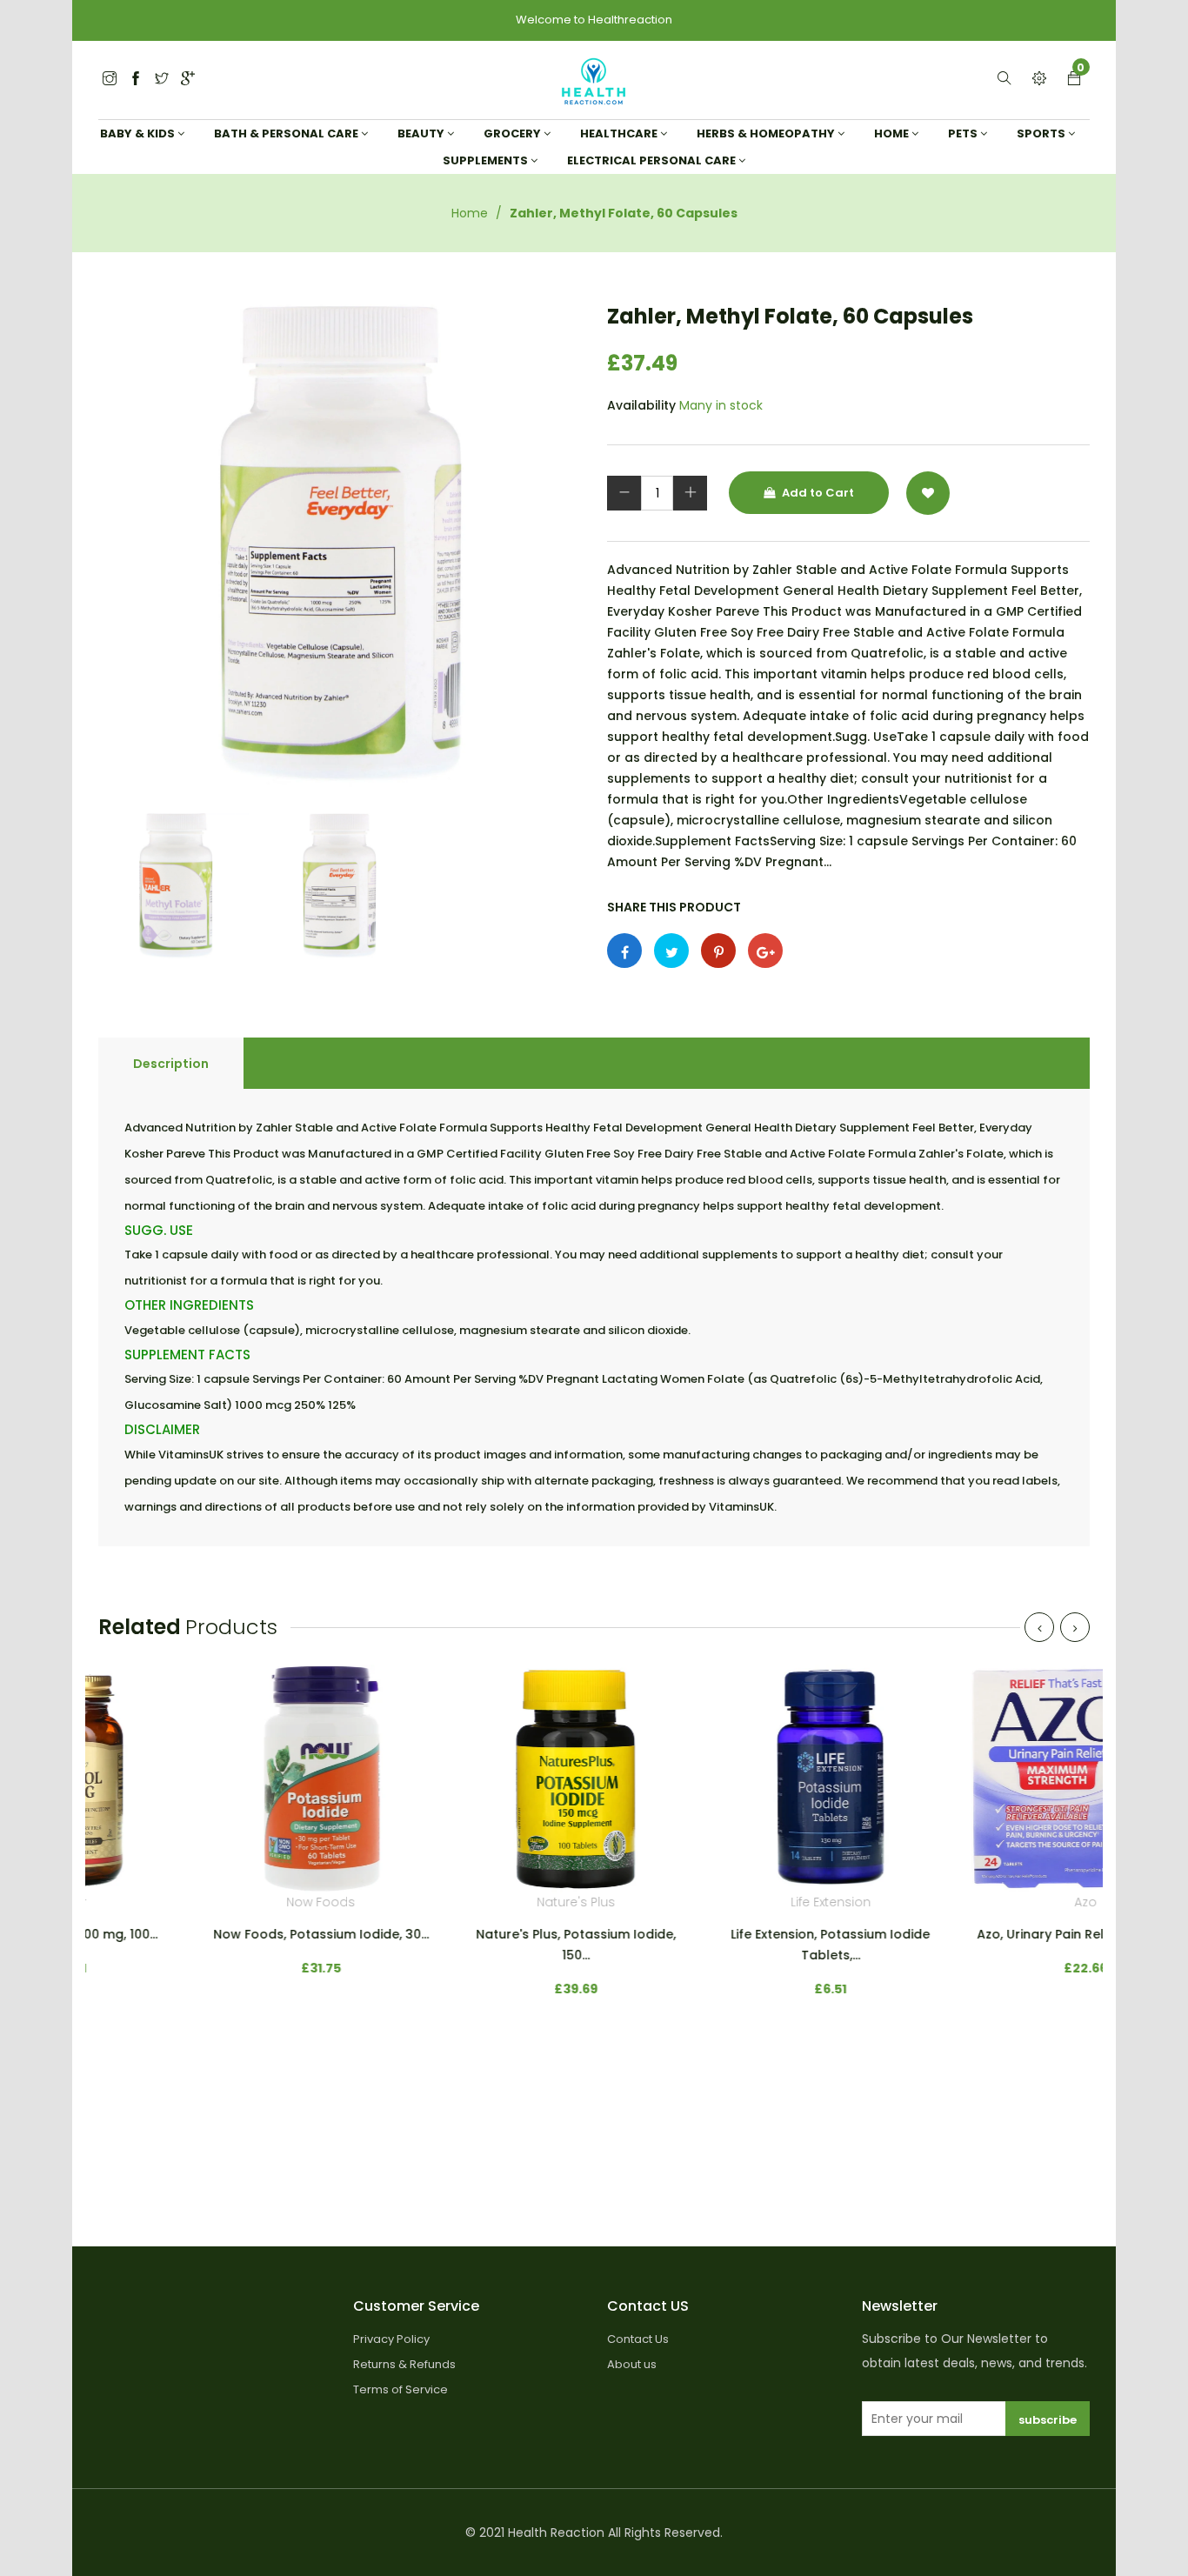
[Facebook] (136, 80)
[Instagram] (162, 80)
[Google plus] (765, 951)
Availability (641, 405)
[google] (188, 80)
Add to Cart (817, 493)
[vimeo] (718, 951)
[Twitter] (110, 80)
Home (470, 213)
